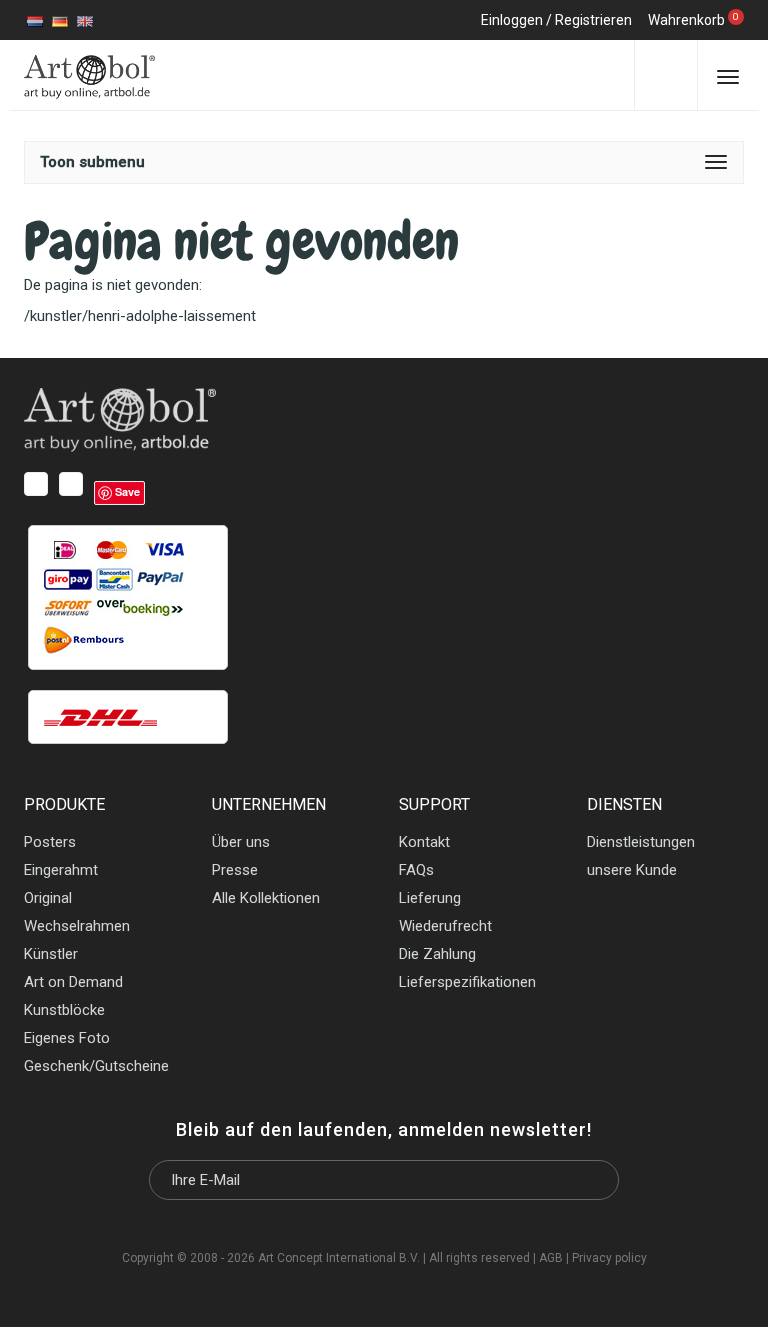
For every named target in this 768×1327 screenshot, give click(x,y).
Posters (50, 842)
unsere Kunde (632, 870)
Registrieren (593, 20)
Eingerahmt (61, 870)
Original (48, 898)
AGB (551, 1258)
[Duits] (60, 20)
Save (127, 491)
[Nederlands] (35, 20)
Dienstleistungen (641, 842)
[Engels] (85, 20)
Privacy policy (609, 1258)
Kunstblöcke (64, 1010)
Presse (235, 870)
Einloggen (512, 20)
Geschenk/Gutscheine (96, 1066)
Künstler (51, 954)
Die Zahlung (437, 954)
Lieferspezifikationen (467, 982)
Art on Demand (73, 982)
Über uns (241, 842)
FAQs (416, 870)
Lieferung (430, 898)
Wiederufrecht (445, 926)
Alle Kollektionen (266, 898)
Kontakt (424, 842)
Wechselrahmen (77, 926)
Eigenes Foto (67, 1038)
